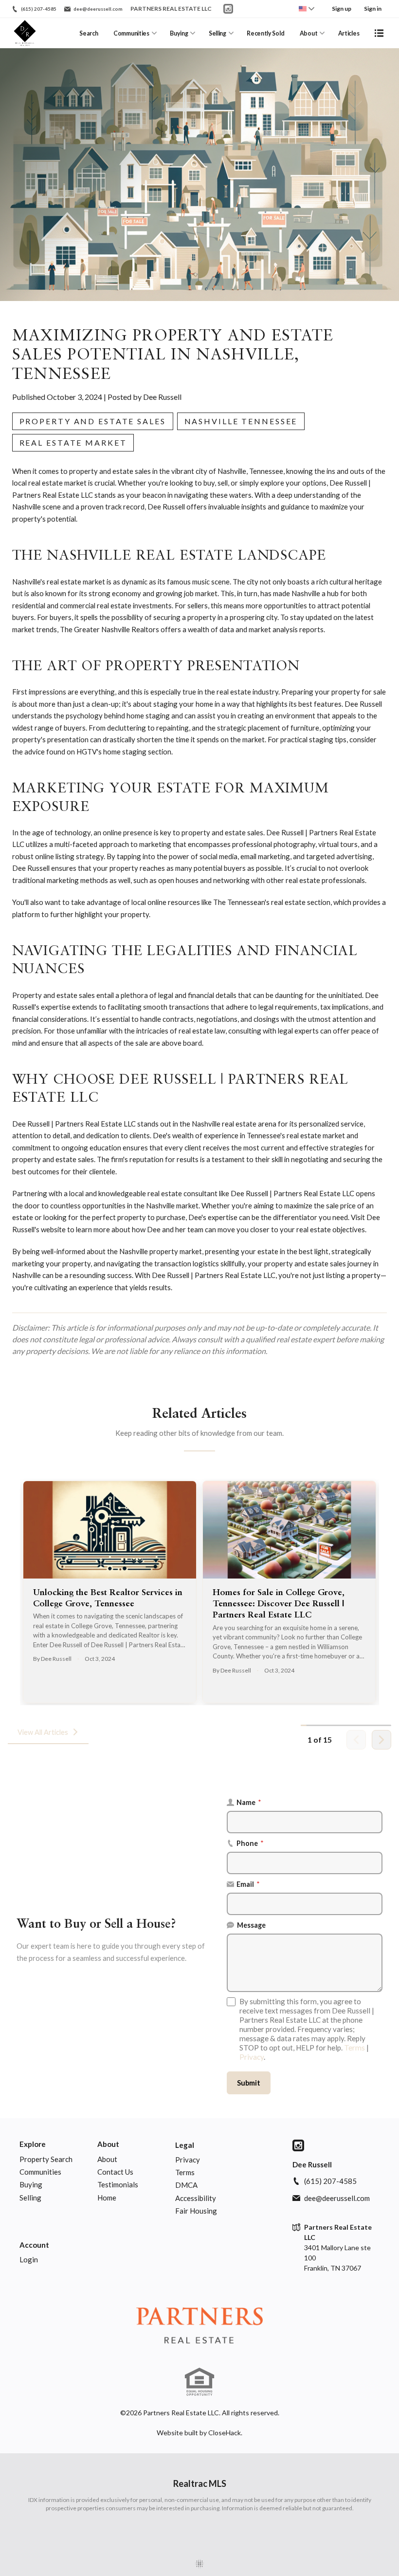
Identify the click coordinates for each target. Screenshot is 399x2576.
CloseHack (225, 2433)
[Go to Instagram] (228, 9)
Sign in (373, 9)
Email (248, 1884)
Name (249, 1802)
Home (107, 2198)
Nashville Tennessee (241, 421)
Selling (218, 33)
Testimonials (118, 2184)
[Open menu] (379, 33)
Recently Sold (265, 33)
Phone (250, 1843)
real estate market (73, 442)
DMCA (186, 2185)
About (308, 33)
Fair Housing (196, 2211)
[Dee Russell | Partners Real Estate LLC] (199, 2327)
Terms (354, 2048)
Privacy (252, 2057)
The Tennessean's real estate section (272, 902)
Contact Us (115, 2172)
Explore (33, 2144)
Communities (131, 33)
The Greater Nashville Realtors (109, 629)
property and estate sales (93, 421)
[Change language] (307, 9)
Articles (349, 33)
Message (251, 1925)
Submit (249, 2083)
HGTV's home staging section (124, 752)
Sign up (342, 9)
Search (89, 33)
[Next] (381, 1740)
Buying (179, 33)
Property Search (46, 2159)
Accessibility (196, 2198)
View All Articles (43, 1732)
